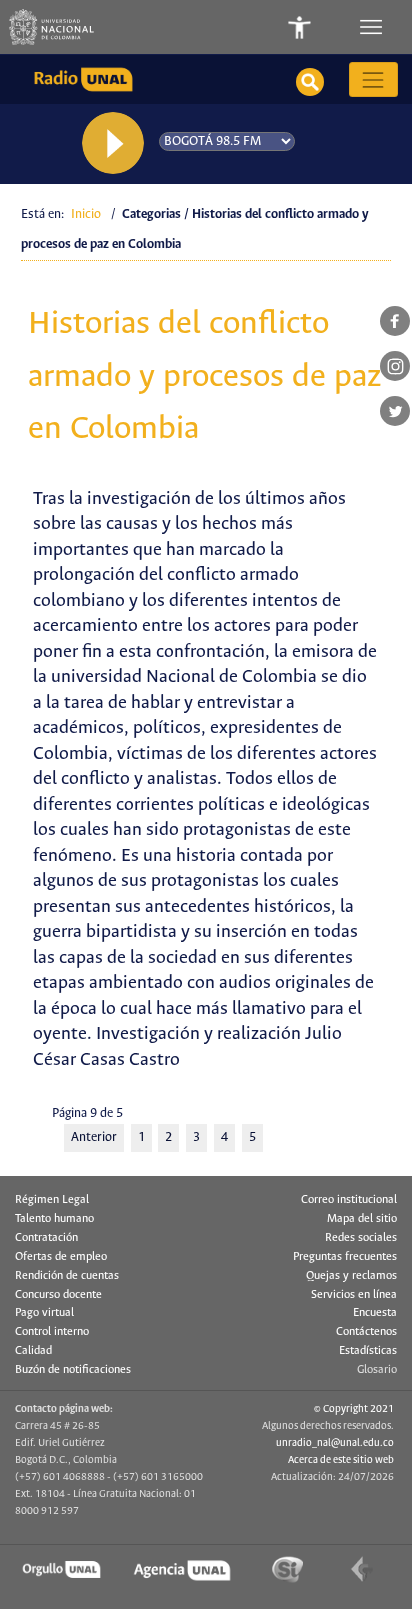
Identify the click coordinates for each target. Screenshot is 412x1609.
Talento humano (54, 1219)
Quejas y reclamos (351, 1276)
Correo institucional (349, 1200)
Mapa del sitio (362, 1219)
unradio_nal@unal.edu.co (335, 1443)
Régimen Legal (52, 1200)
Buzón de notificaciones (73, 1370)
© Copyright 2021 (354, 1409)
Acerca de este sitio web (341, 1460)
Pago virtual (44, 1313)
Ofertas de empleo (61, 1257)
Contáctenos (366, 1332)
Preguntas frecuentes (345, 1257)
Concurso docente (58, 1295)
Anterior (94, 1137)
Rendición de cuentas (67, 1276)
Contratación (46, 1238)
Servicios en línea (354, 1295)
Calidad (33, 1351)
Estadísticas (368, 1351)
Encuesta (375, 1313)
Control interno (52, 1332)
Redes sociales (361, 1238)
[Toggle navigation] (373, 27)
